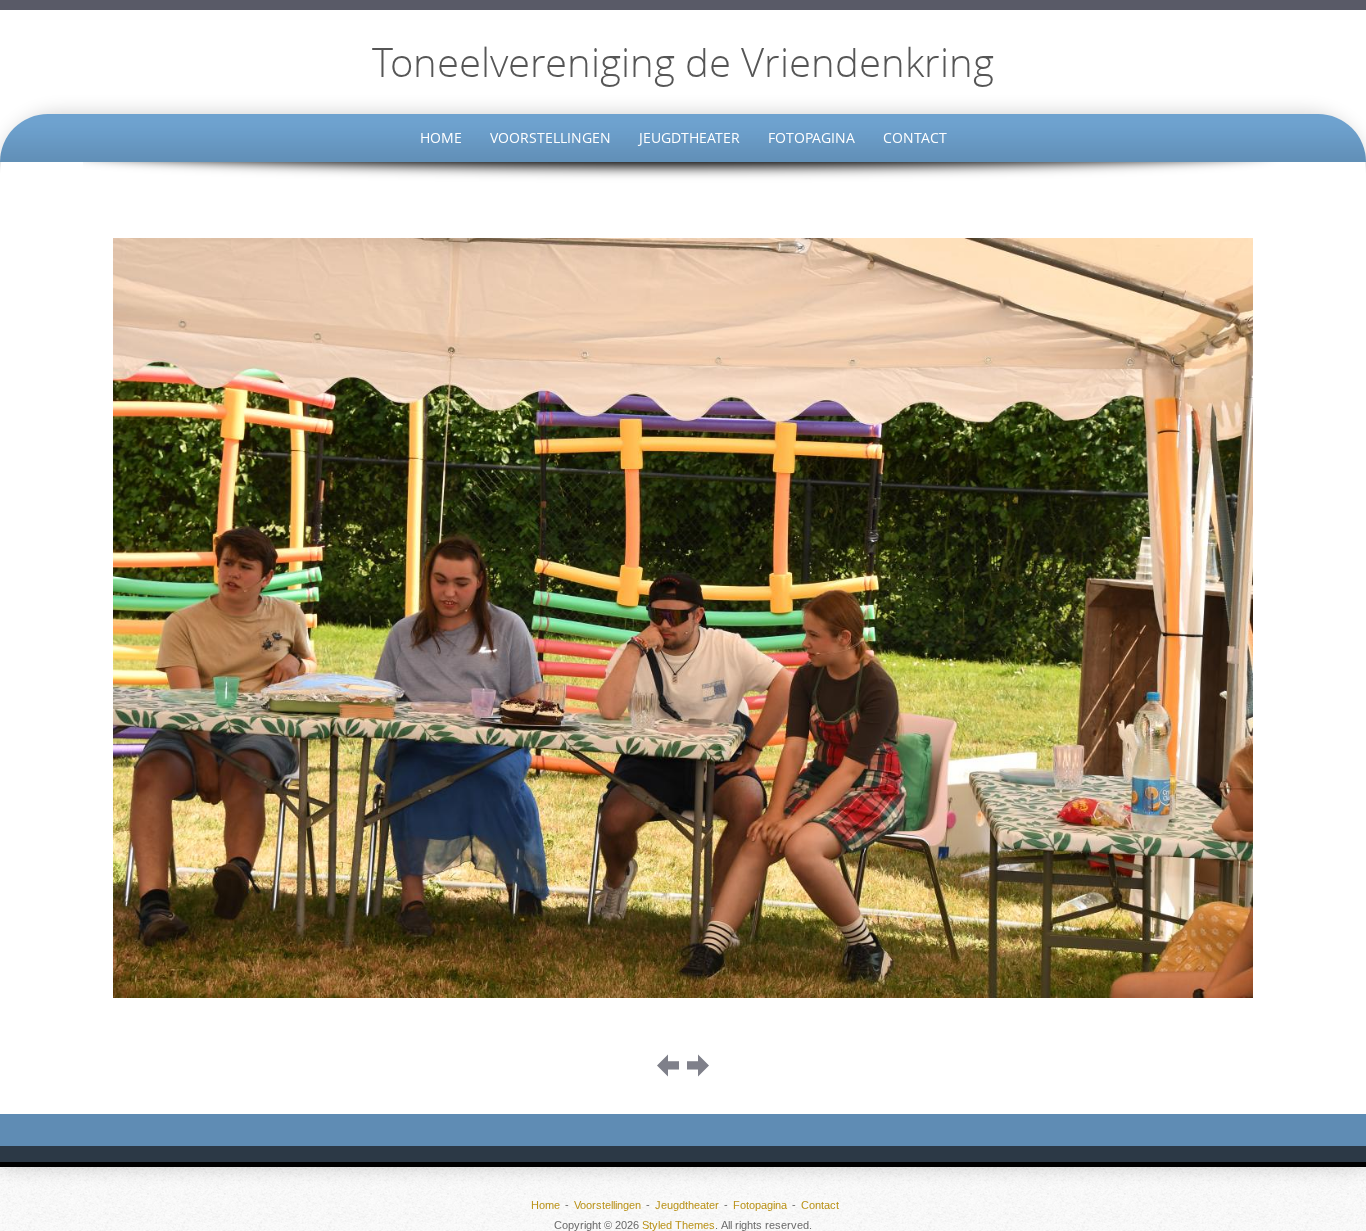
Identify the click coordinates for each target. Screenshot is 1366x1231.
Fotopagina (811, 137)
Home (441, 137)
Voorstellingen (550, 137)
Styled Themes (678, 1225)
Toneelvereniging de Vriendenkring (683, 62)
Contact (915, 137)
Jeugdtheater (689, 137)
